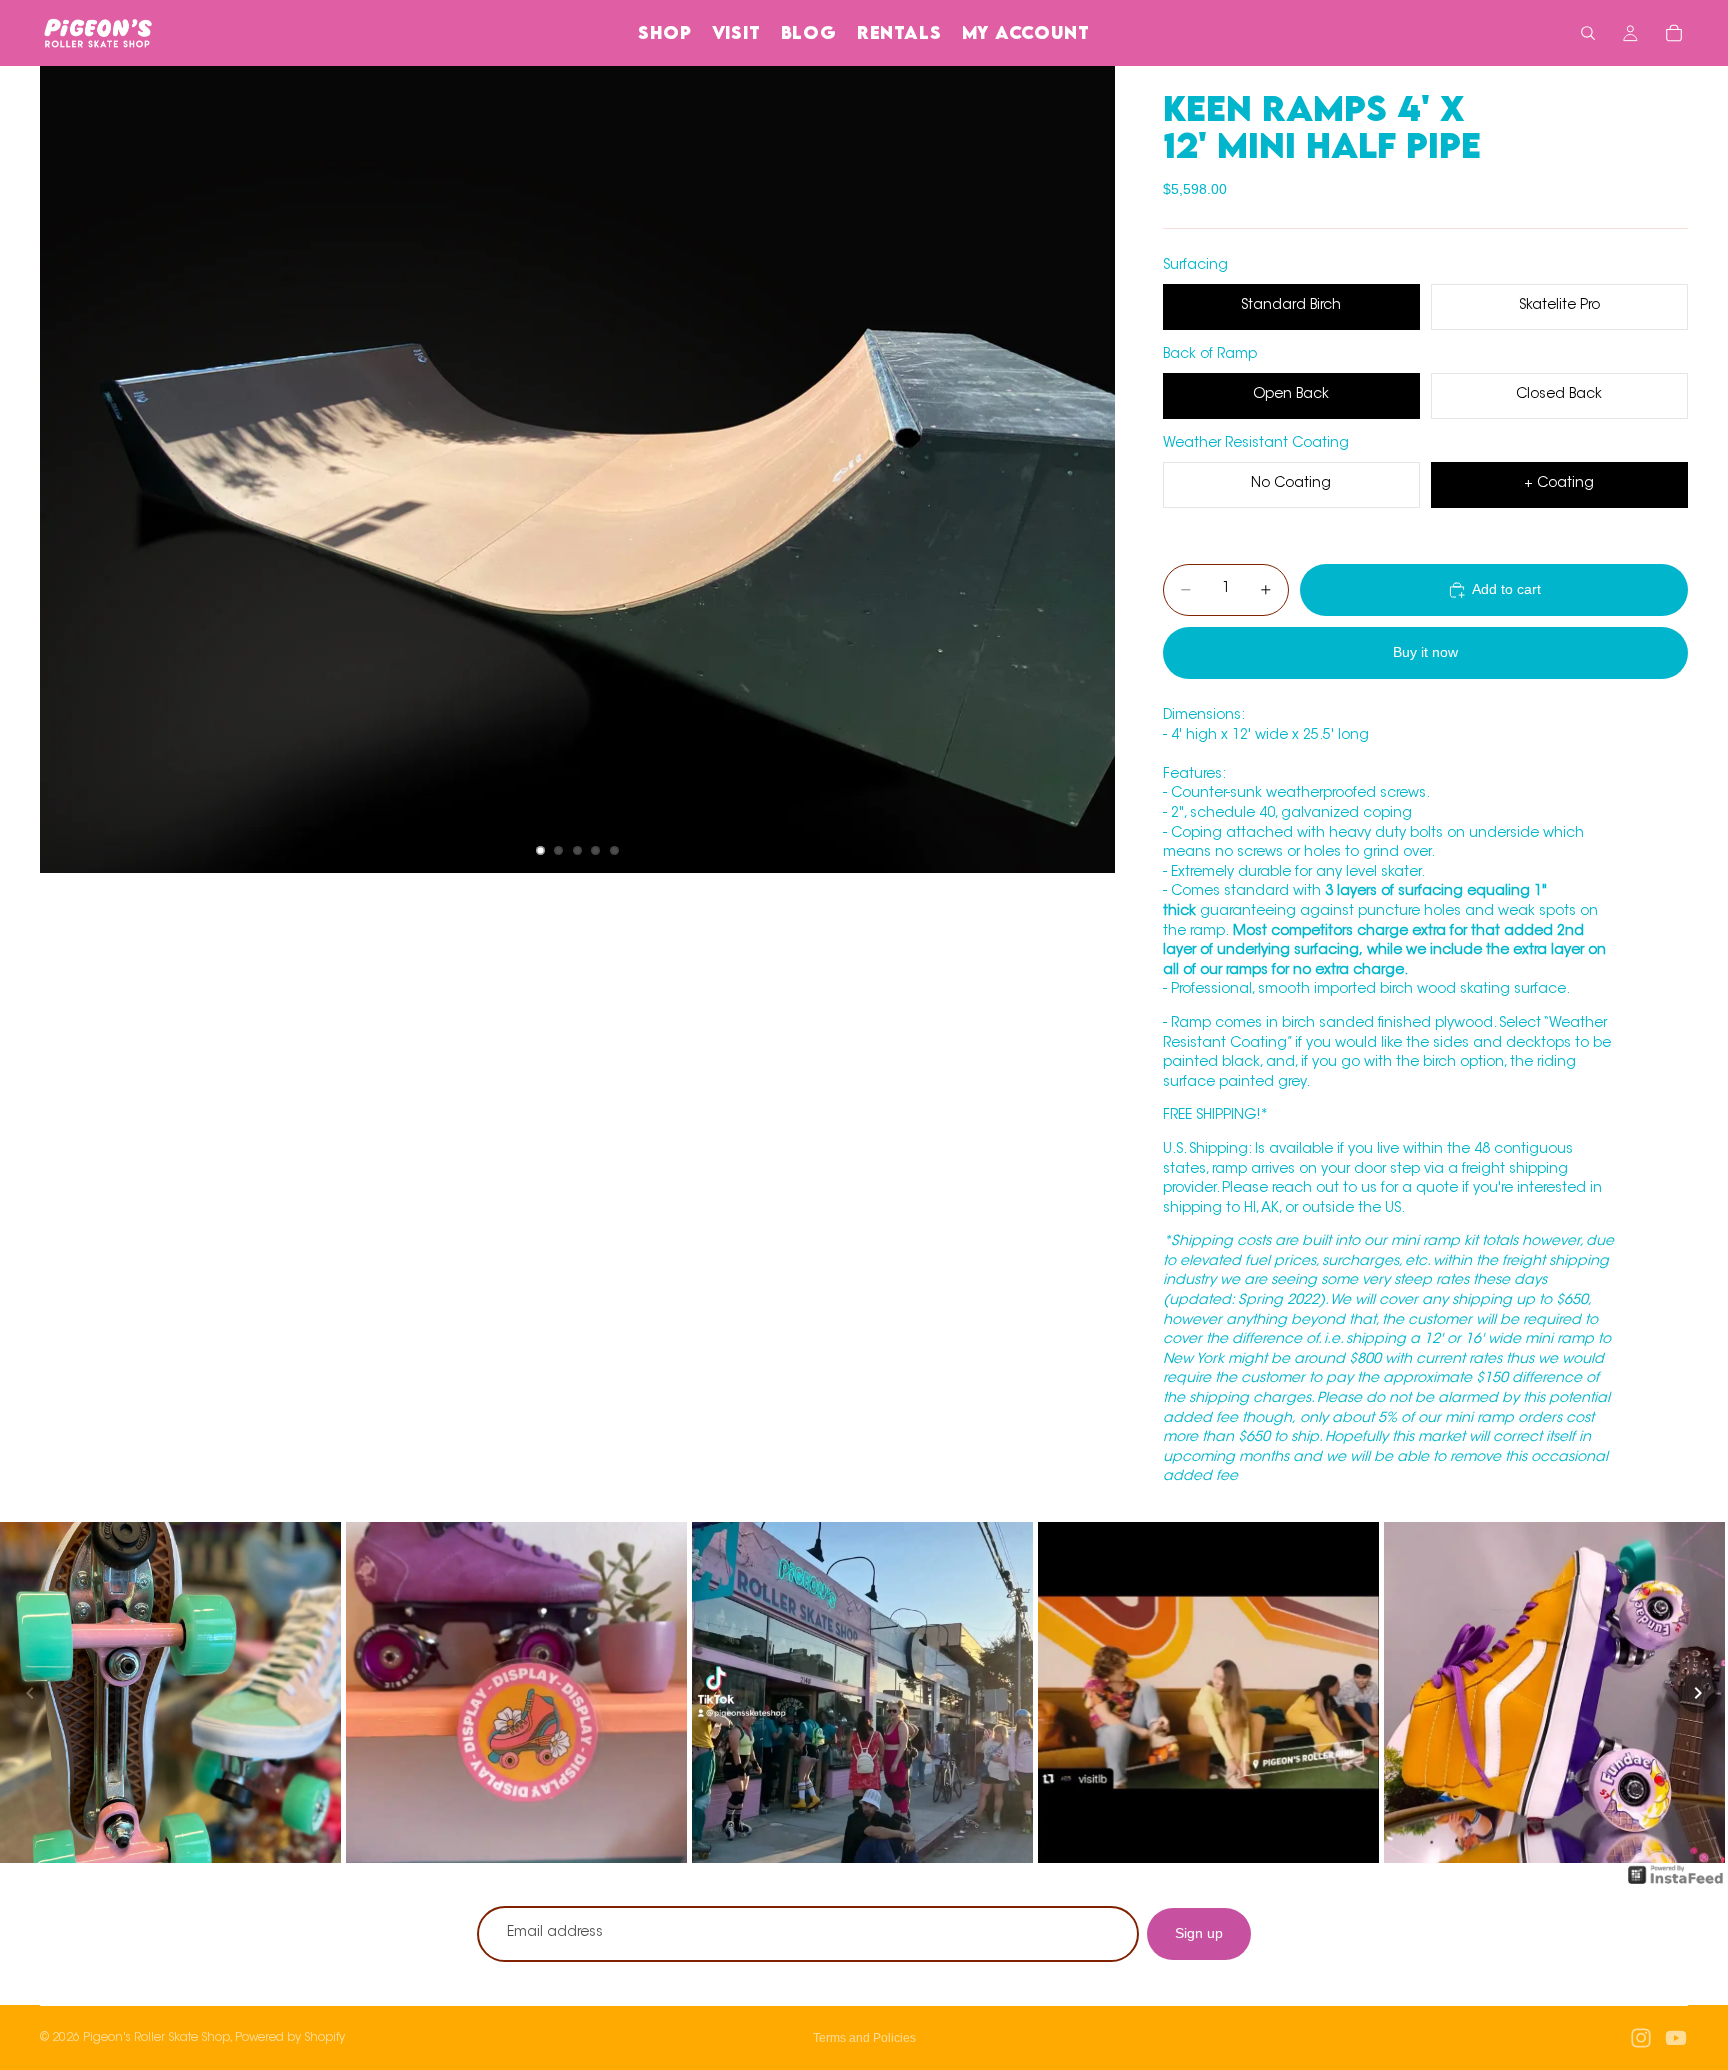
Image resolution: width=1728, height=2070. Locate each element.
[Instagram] (1641, 2038)
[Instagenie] (1676, 1885)
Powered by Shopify (290, 2038)
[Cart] (1674, 33)
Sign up (1199, 1933)
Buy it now (1425, 652)
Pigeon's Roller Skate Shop (156, 2038)
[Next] (1698, 1693)
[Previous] (30, 1693)
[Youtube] (1676, 2038)
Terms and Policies (864, 2038)
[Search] (1588, 33)
